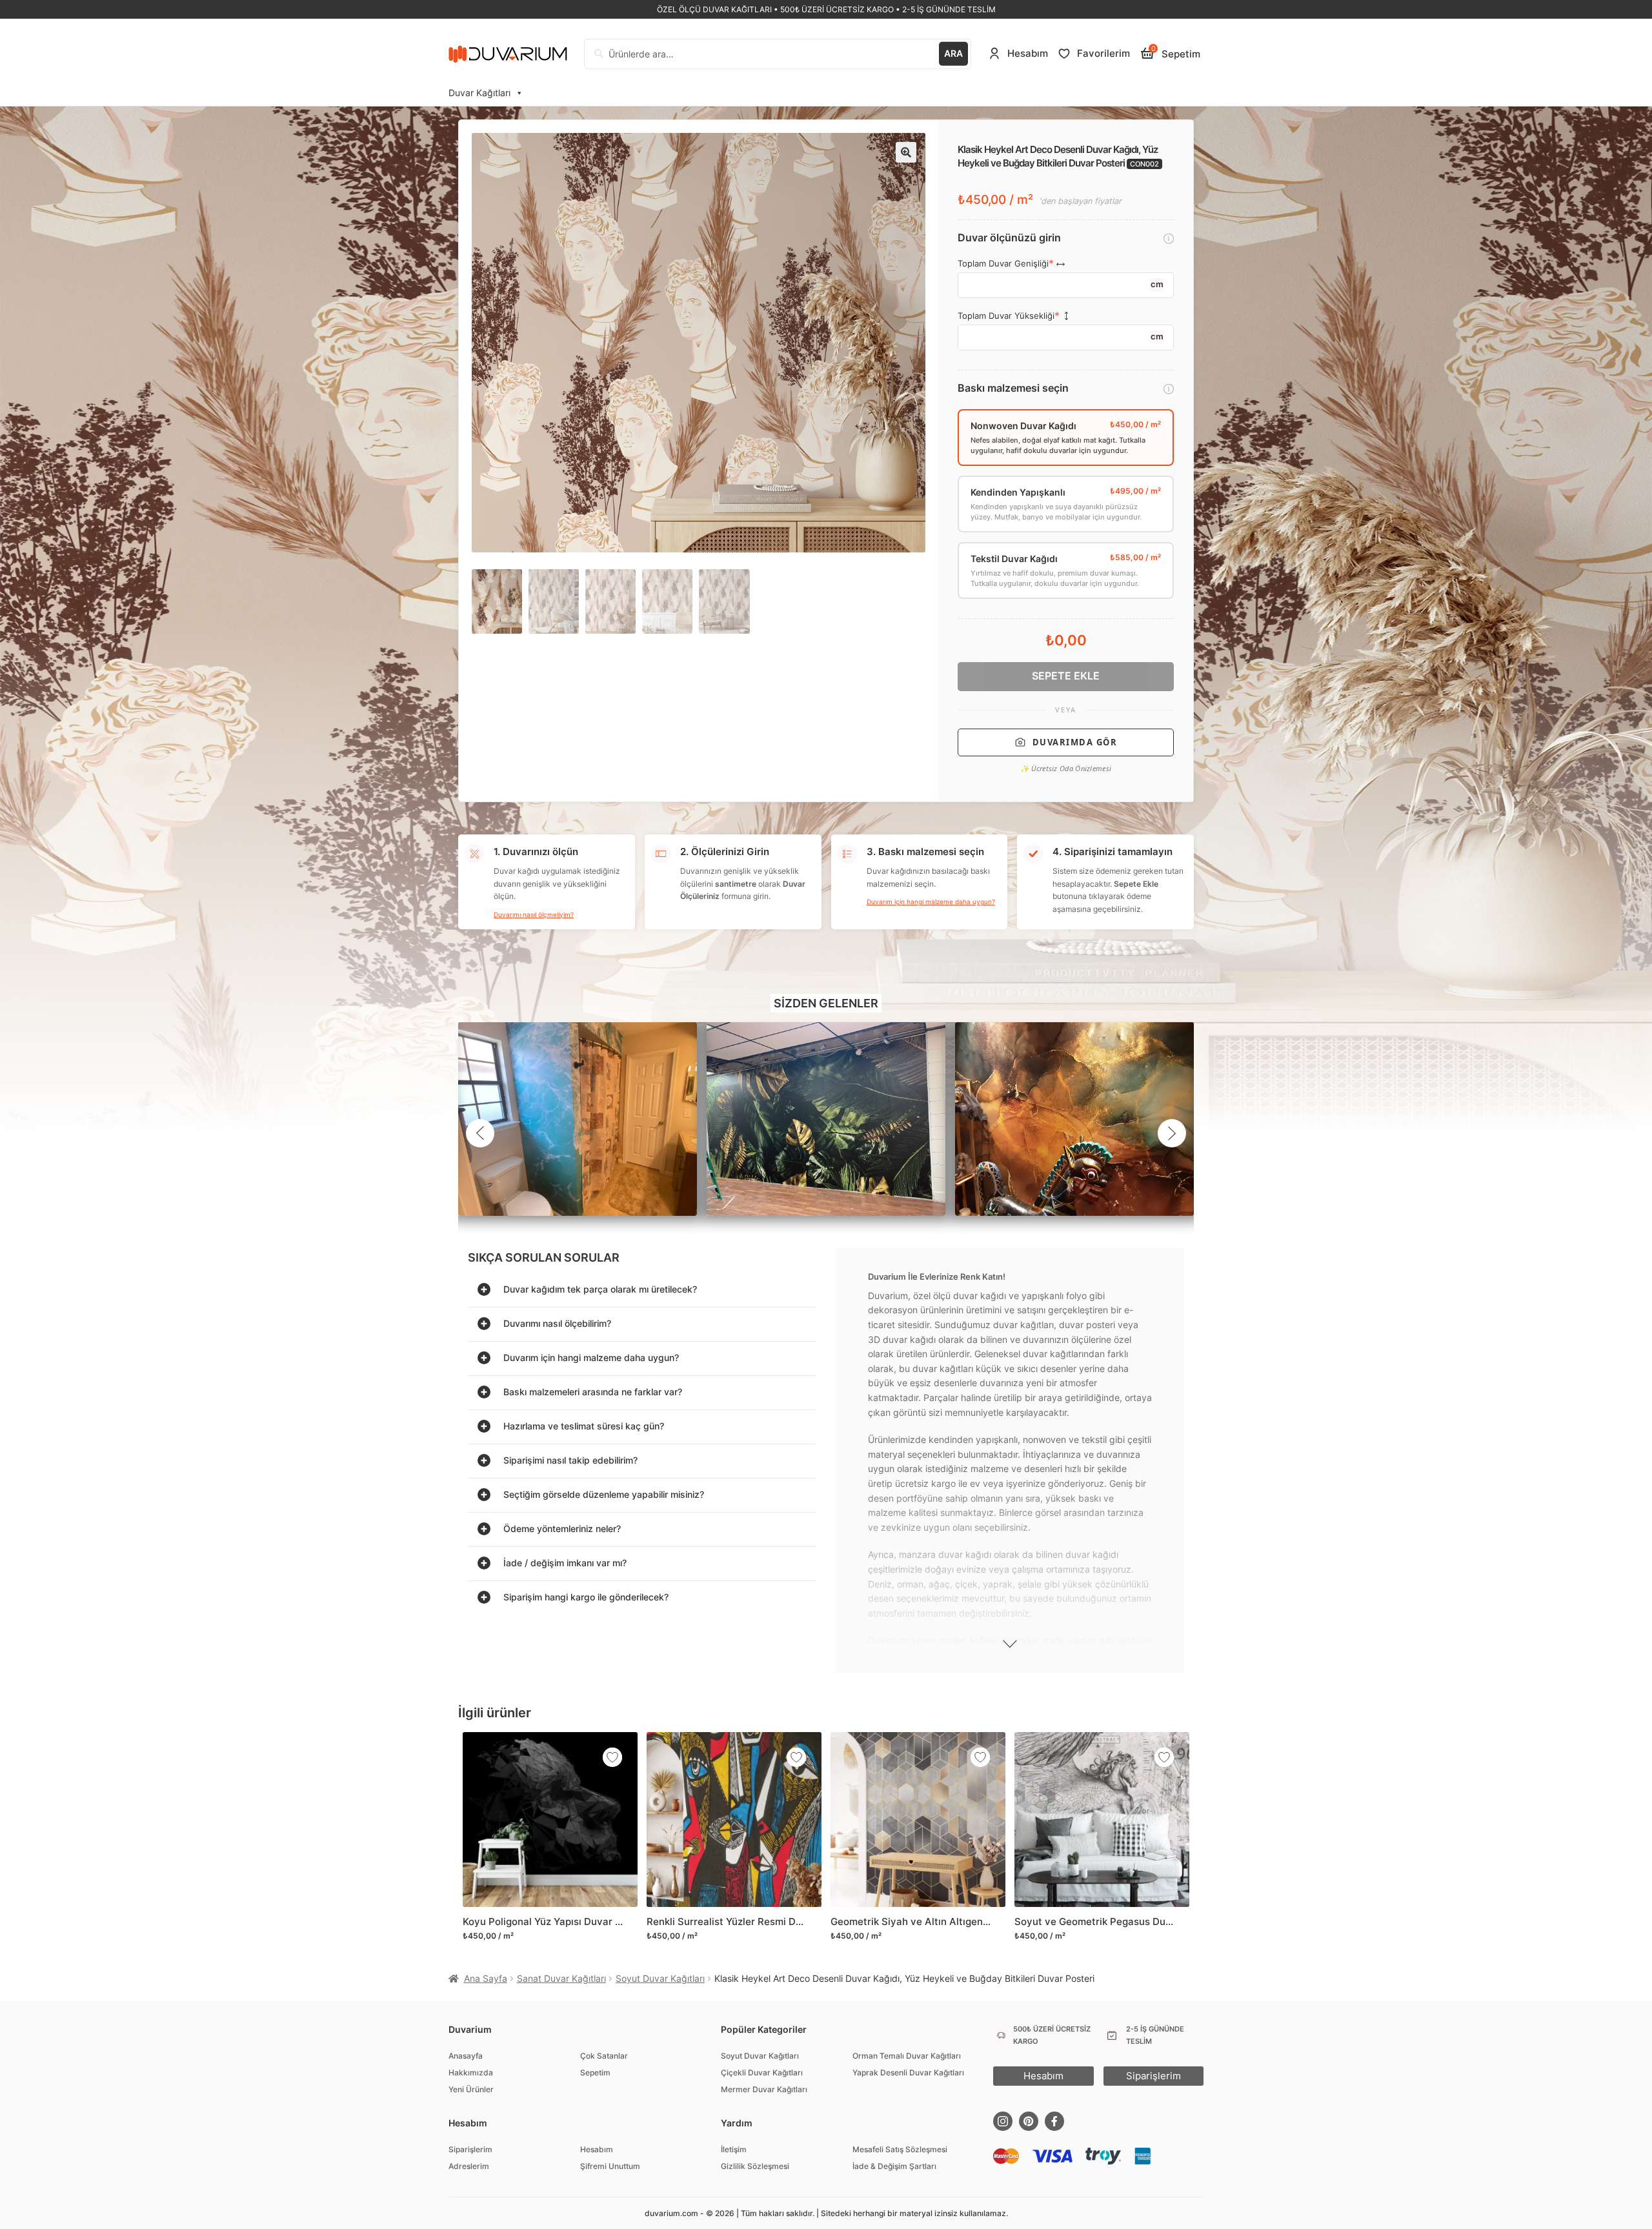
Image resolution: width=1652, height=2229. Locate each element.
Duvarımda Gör (1075, 742)
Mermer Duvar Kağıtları (764, 2089)
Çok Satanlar (604, 2056)
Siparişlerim (470, 2149)
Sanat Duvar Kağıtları (561, 1978)
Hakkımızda (471, 2073)
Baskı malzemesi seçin (1013, 388)
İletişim (734, 2149)
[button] (906, 152)
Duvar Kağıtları (479, 93)
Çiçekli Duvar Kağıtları (762, 2073)
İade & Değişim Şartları (894, 2166)
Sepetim (595, 2073)
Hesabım (597, 2149)
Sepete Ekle (1066, 676)
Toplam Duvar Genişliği (1003, 264)
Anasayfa (466, 2056)
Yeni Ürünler (471, 2089)
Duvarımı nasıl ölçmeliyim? (534, 914)
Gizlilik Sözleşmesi (755, 2166)
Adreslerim (469, 2166)
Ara (953, 53)
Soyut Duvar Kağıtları (660, 1978)
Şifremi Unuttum (610, 2166)
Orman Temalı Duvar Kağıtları (907, 2056)
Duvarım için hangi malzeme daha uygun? (931, 902)
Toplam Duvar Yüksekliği (1006, 316)
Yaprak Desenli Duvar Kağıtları (908, 2073)
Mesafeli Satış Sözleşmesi (900, 2149)
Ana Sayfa (486, 1978)
